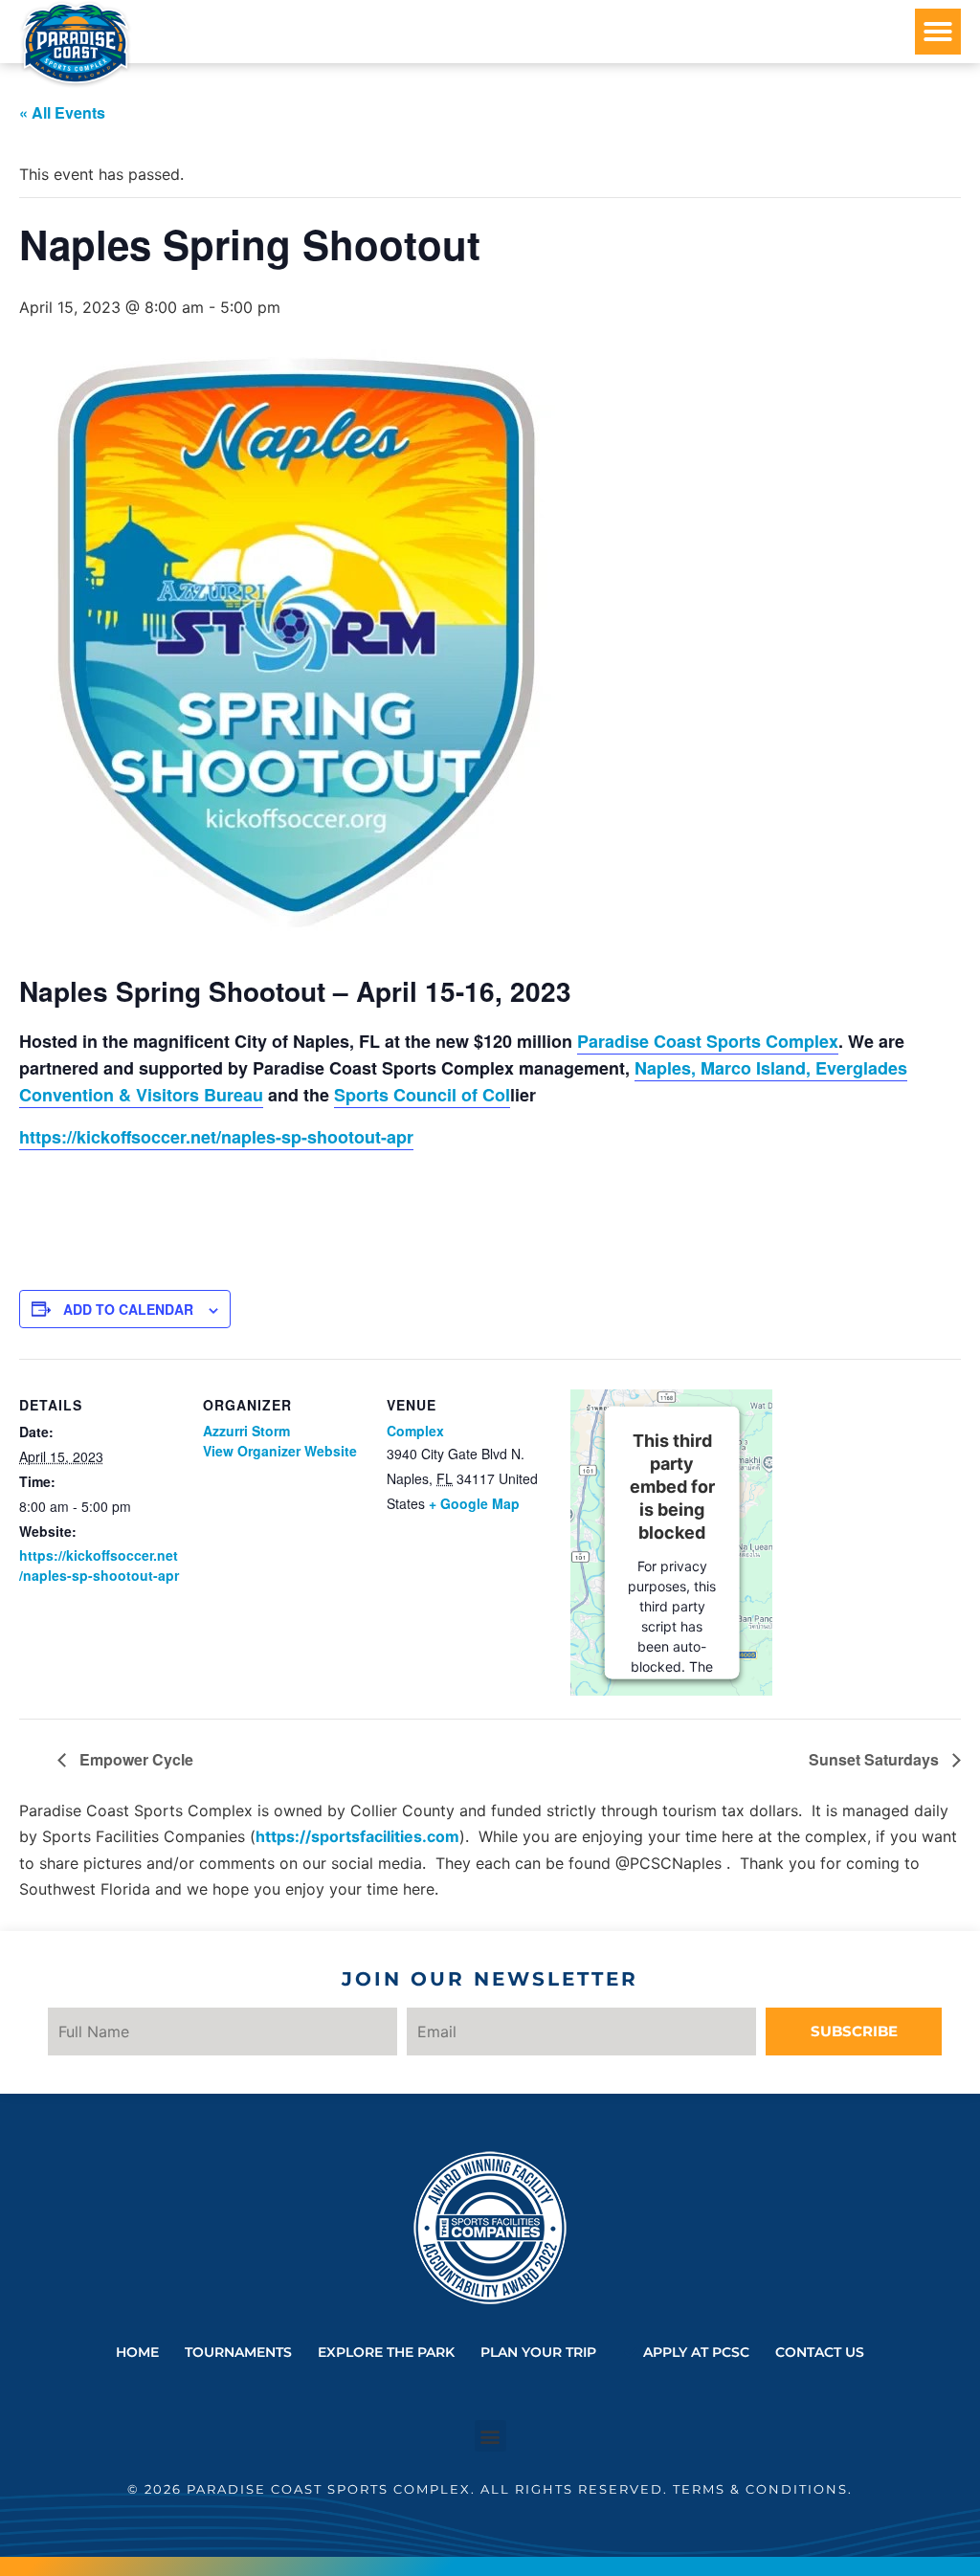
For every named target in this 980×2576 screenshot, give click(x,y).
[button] (938, 32)
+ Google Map (474, 1503)
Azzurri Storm (246, 1431)
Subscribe (854, 2031)
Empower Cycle (134, 1759)
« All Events (62, 112)
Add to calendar (128, 1309)
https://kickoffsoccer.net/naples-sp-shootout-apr (216, 1137)
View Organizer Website (280, 1451)
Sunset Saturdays (876, 1759)
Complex (415, 1431)
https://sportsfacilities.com (357, 1836)
